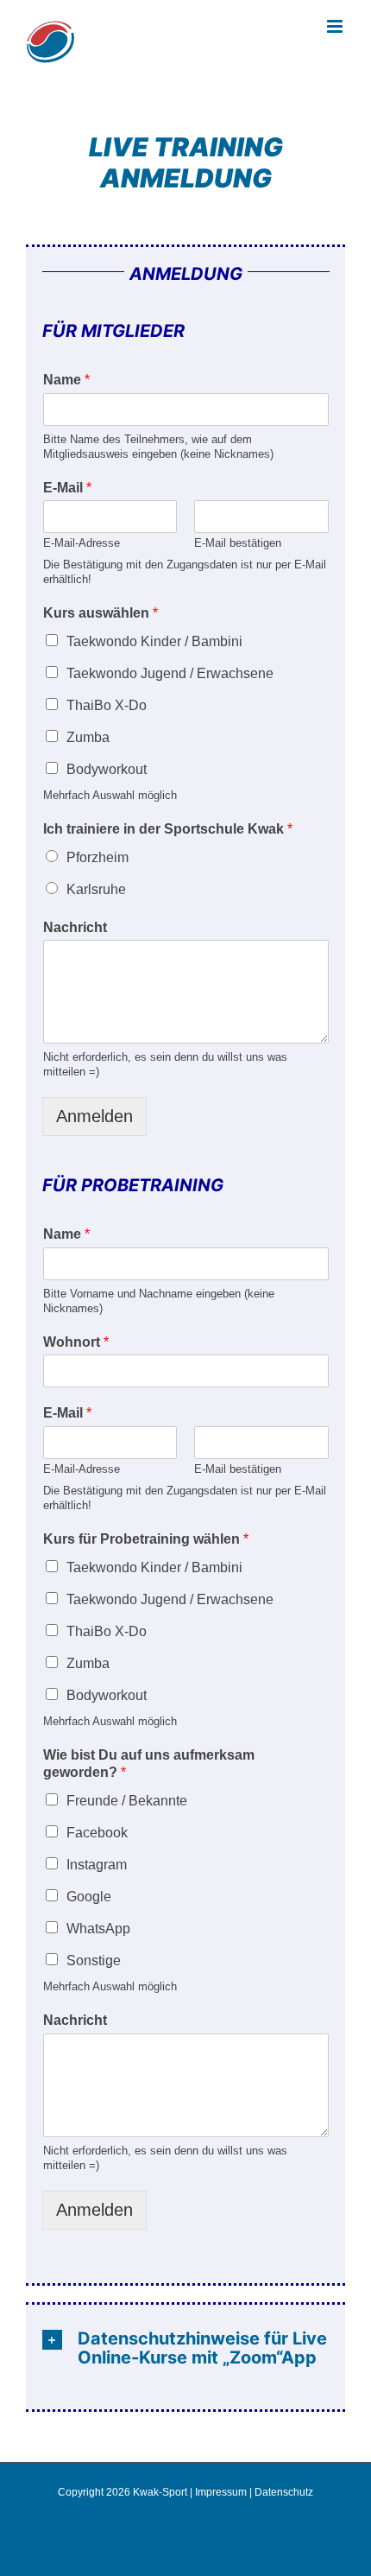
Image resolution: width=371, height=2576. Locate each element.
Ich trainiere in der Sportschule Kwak (168, 829)
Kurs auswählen (101, 613)
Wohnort (76, 1342)
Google (89, 1897)
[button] (186, 2348)
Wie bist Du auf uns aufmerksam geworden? (149, 1764)
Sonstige (94, 1961)
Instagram (97, 1865)
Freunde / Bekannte (127, 1801)
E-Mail (67, 488)
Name (66, 380)
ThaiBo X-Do (107, 705)
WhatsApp (98, 1929)
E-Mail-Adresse (82, 543)
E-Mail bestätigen (238, 543)
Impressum (221, 2492)
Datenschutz (284, 2492)
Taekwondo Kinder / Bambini (154, 641)
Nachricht (75, 927)
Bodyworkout (107, 769)
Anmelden (94, 1116)
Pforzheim (97, 857)
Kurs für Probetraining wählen (146, 1539)
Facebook (97, 1833)
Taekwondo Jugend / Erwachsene (170, 673)
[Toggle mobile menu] (336, 26)
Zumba (88, 737)
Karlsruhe (96, 889)
